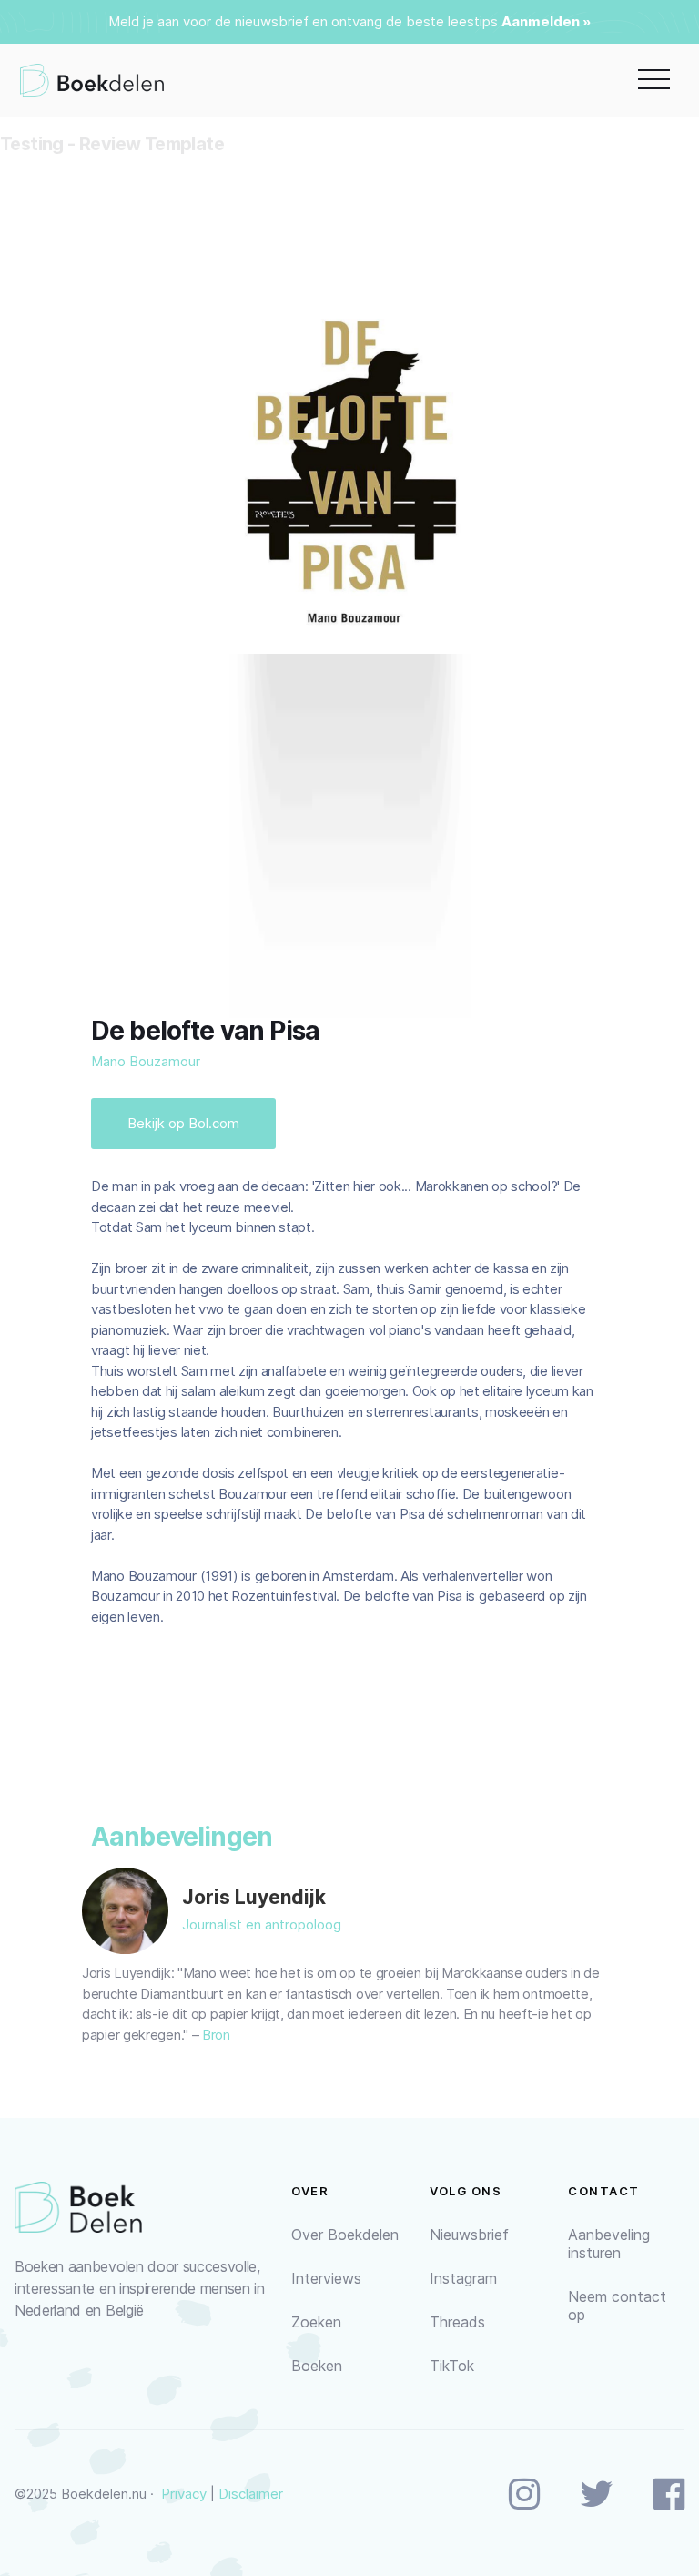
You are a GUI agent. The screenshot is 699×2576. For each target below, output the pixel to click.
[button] (654, 80)
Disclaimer (251, 2494)
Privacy (184, 2494)
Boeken (317, 2366)
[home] (92, 80)
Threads (457, 2322)
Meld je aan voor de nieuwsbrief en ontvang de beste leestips (303, 21)
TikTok (452, 2366)
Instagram (463, 2278)
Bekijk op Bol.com (183, 1123)
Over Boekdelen (345, 2235)
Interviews (326, 2278)
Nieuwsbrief (469, 2235)
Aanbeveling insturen (609, 2244)
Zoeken (316, 2322)
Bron (216, 2035)
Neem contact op (617, 2306)
